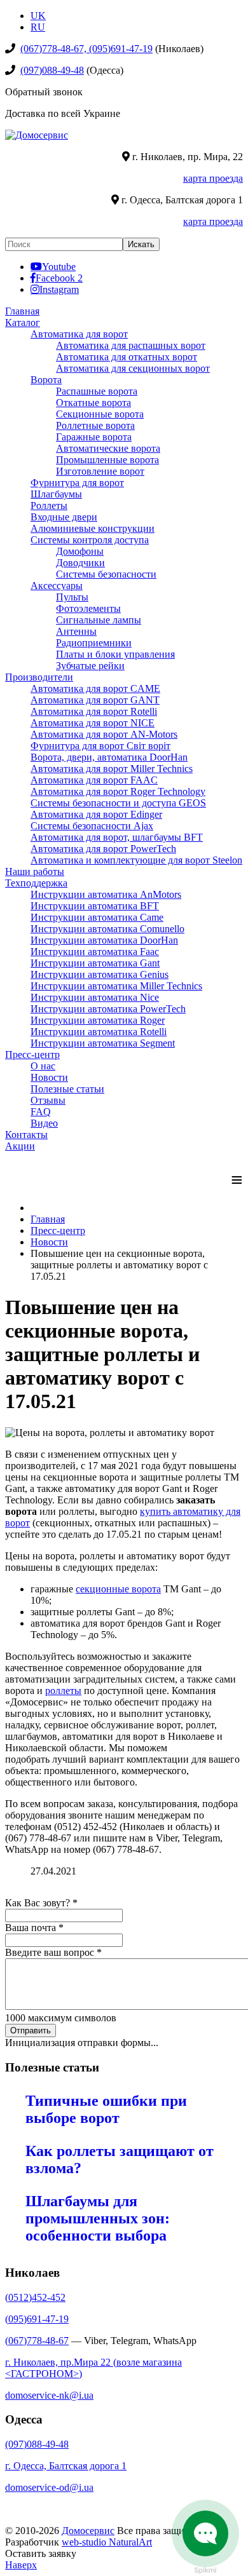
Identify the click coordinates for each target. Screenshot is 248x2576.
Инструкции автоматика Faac (95, 952)
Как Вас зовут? (41, 1903)
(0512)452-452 (35, 2297)
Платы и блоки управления (115, 654)
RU (38, 27)
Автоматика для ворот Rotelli (94, 711)
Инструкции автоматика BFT (95, 906)
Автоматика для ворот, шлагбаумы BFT (117, 837)
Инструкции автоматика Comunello (107, 929)
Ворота (46, 380)
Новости (49, 1077)
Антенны (76, 631)
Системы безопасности (106, 574)
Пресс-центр (32, 1054)
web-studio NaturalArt (107, 2542)
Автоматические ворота (108, 448)
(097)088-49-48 (52, 70)
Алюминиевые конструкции (93, 528)
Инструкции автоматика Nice (95, 997)
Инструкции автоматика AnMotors (106, 894)
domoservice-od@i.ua (49, 2487)
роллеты (63, 1691)
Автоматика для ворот (79, 334)
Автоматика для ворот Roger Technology (118, 791)
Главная (22, 311)
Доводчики (80, 563)
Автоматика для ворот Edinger (96, 814)
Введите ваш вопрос (53, 1952)
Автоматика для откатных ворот (127, 357)
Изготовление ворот (100, 471)
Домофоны (80, 551)
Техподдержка (36, 883)
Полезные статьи (67, 1089)
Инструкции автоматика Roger (98, 1020)
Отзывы (48, 1100)
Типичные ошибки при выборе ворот (106, 2109)
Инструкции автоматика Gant (95, 963)
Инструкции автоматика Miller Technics (116, 986)
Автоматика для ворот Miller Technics (112, 769)
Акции (20, 1146)
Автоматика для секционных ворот (133, 368)
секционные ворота (118, 1589)
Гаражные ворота (94, 437)
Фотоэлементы (88, 608)
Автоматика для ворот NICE (93, 723)
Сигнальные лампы (99, 620)
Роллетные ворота (95, 425)
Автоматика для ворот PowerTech (103, 849)
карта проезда (213, 178)
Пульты (72, 597)
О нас (43, 1066)
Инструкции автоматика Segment (103, 1043)
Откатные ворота (93, 403)
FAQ (41, 1112)
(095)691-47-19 (37, 2319)
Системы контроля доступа (90, 540)
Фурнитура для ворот (77, 483)
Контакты (26, 1135)
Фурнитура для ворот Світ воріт (100, 746)
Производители (39, 677)
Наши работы (35, 871)
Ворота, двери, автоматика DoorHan (109, 757)
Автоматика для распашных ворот (131, 345)
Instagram (59, 289)
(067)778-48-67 (37, 2341)
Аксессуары (57, 586)
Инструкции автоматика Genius (100, 974)
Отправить (31, 2030)
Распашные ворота (97, 391)
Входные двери (64, 517)
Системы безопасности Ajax (92, 826)
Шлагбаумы (56, 494)
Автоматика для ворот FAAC (94, 780)
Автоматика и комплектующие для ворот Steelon (136, 860)
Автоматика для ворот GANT (95, 700)
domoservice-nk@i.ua (49, 2395)
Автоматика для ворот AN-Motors (104, 734)
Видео (44, 1123)
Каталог (23, 322)
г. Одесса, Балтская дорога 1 (66, 2466)
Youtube (59, 266)
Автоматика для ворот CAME (95, 688)
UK (38, 16)
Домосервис (88, 2531)
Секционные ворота (100, 414)
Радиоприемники (94, 643)
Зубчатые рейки (90, 666)
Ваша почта (34, 1928)
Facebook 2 (59, 278)
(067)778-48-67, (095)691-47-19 (86, 49)
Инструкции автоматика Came (97, 917)
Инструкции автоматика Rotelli (99, 1032)
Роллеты (49, 505)
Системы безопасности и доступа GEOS (118, 803)
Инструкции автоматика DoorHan (104, 940)
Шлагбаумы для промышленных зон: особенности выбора (98, 2218)
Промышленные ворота (107, 460)
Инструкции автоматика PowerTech (108, 1009)
